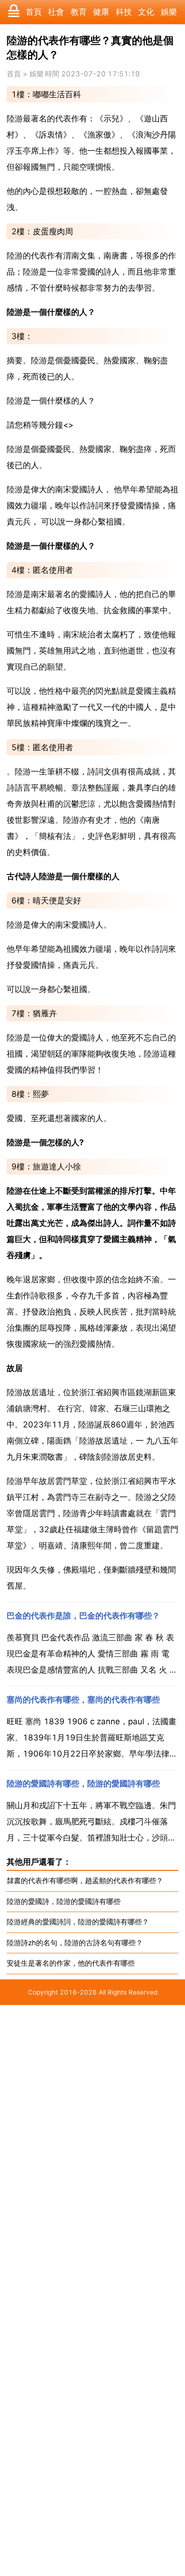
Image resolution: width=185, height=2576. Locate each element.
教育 (79, 12)
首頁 (34, 12)
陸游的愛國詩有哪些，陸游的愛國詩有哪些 (83, 1784)
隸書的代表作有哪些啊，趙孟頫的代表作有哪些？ (85, 1881)
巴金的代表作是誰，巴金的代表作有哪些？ (83, 1616)
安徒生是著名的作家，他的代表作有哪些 (71, 1963)
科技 (124, 12)
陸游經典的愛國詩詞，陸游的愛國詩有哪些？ (78, 1922)
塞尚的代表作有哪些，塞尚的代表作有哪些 (83, 1700)
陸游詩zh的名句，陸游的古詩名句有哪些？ (75, 1943)
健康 (101, 12)
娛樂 (169, 12)
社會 (56, 12)
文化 (146, 12)
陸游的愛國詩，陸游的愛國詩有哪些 (64, 1901)
